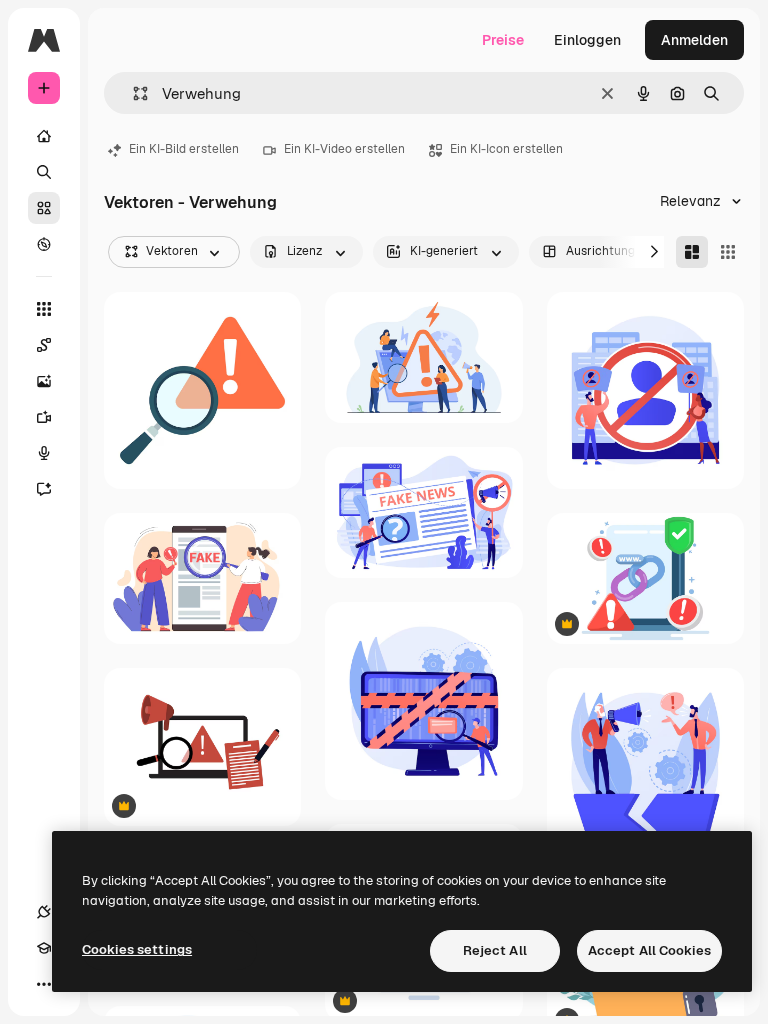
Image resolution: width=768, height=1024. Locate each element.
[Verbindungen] (44, 912)
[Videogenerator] (44, 417)
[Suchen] (44, 172)
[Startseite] (44, 136)
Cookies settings (137, 949)
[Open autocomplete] (132, 93)
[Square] (728, 252)
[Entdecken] (44, 244)
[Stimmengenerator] (44, 453)
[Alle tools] (44, 309)
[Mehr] (44, 984)
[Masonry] (692, 252)
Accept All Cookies (649, 950)
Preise (503, 40)
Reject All (495, 950)
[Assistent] (44, 489)
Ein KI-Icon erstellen (506, 149)
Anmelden (694, 40)
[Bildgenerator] (44, 381)
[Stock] (44, 208)
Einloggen (587, 40)
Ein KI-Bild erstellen (184, 149)
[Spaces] (44, 345)
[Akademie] (44, 948)
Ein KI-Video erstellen (344, 149)
